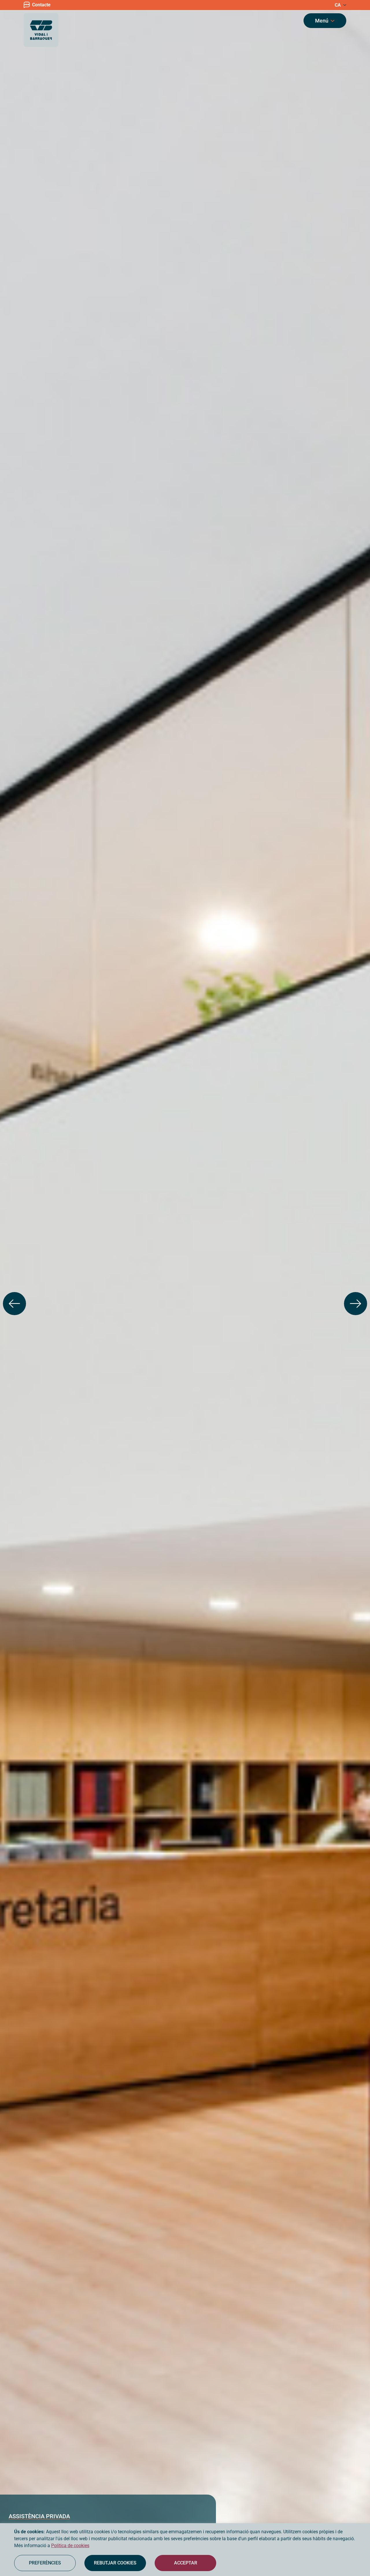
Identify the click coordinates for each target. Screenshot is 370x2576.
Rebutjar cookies (115, 2563)
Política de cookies (70, 2546)
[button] (14, 1304)
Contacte (41, 5)
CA (338, 5)
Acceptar (186, 2563)
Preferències (45, 2563)
